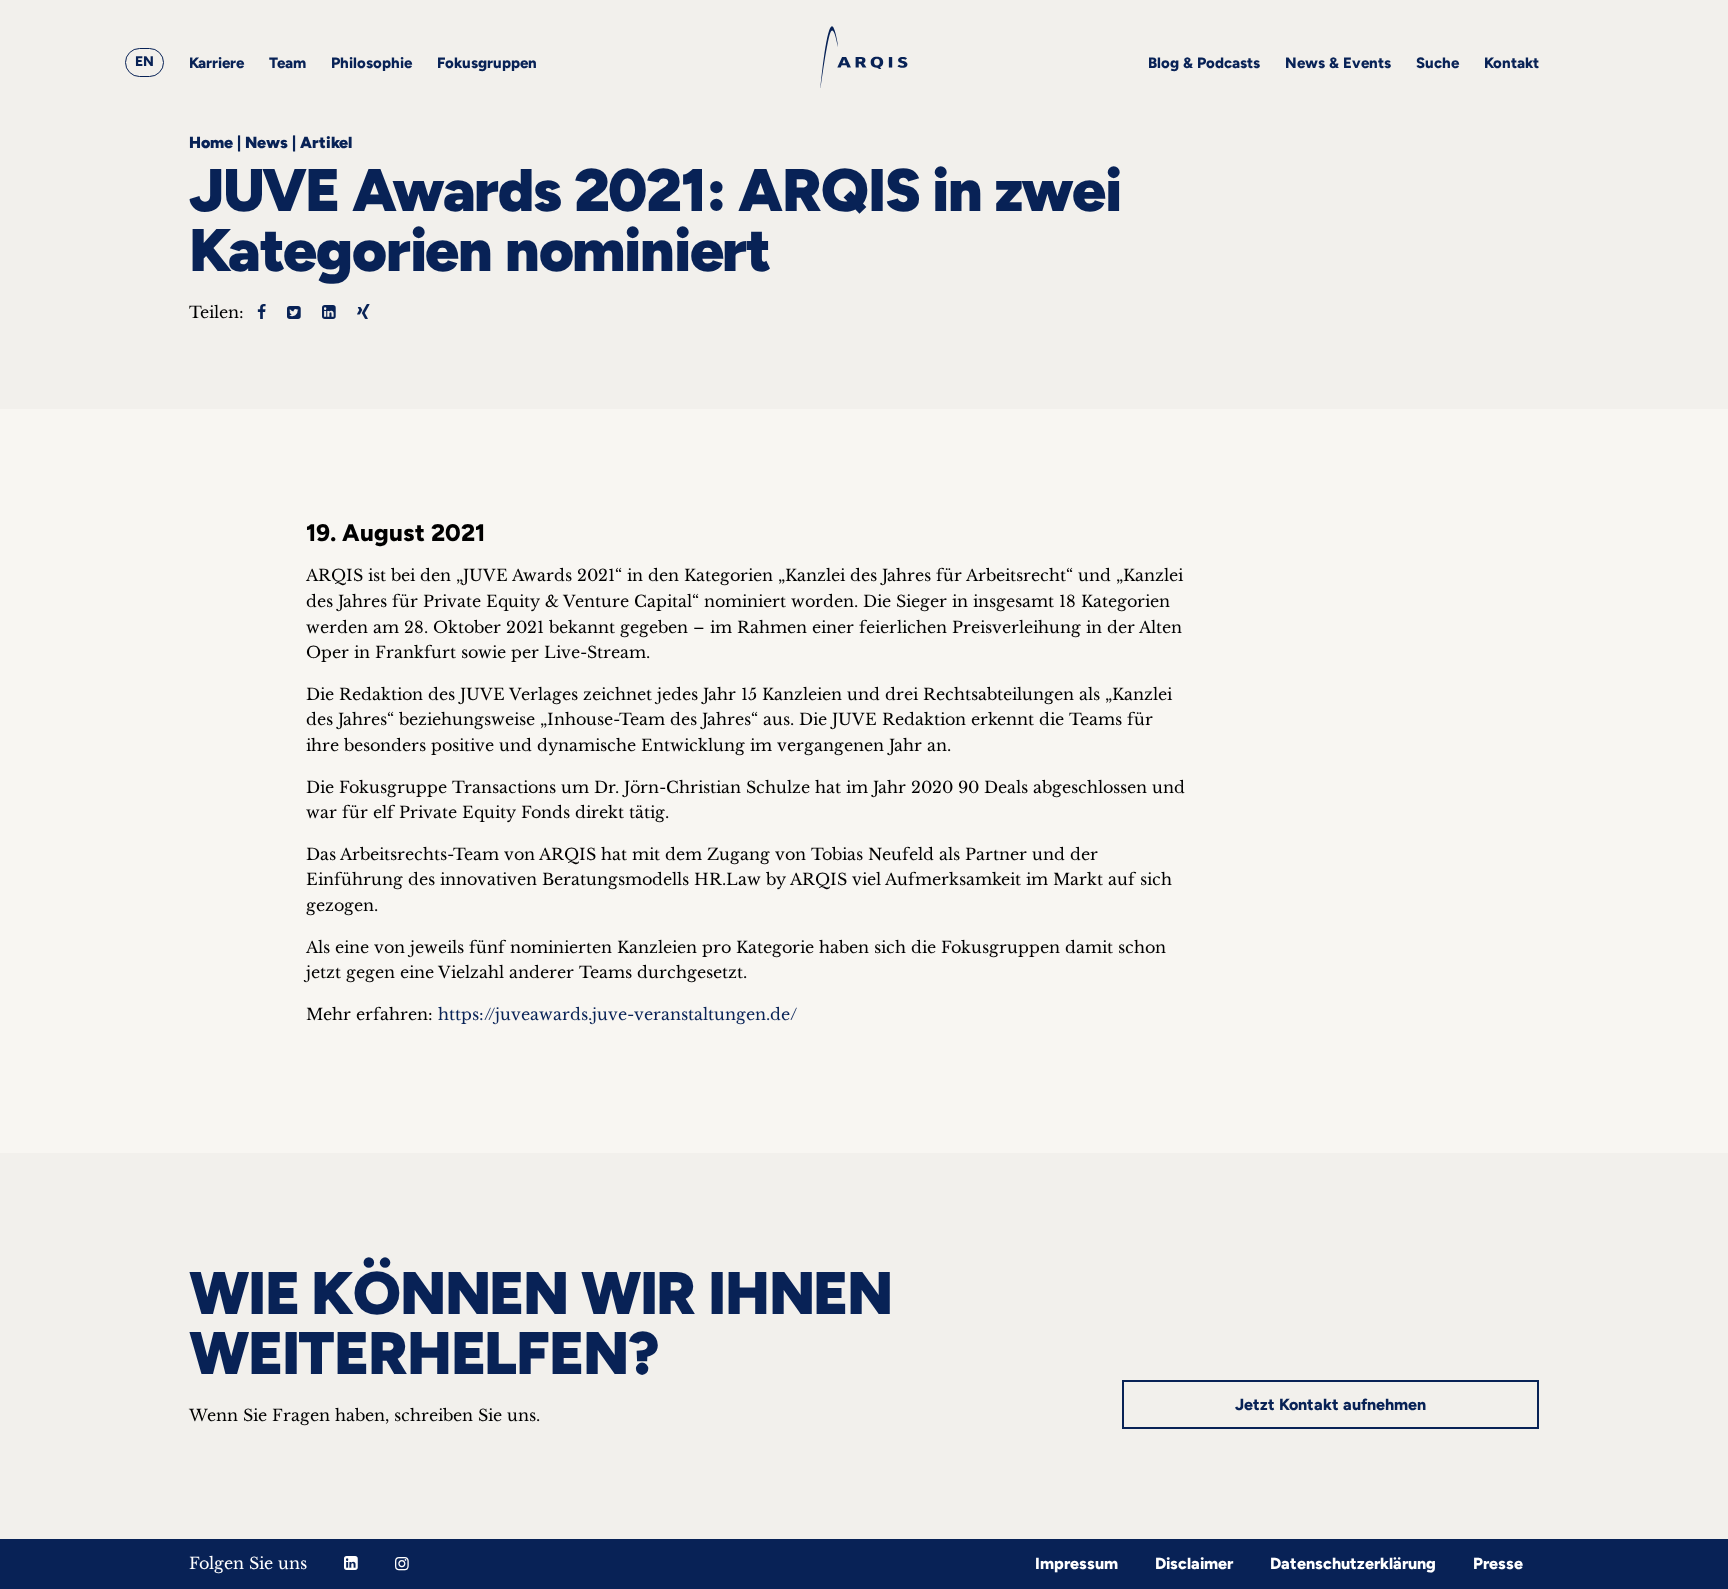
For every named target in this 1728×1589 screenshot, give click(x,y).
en (144, 61)
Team (287, 63)
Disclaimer (1194, 1563)
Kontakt (1511, 63)
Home (211, 142)
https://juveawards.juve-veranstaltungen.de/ (617, 1014)
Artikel (326, 142)
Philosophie (371, 63)
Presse (1498, 1563)
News (266, 142)
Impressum (1076, 1563)
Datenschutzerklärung (1353, 1563)
